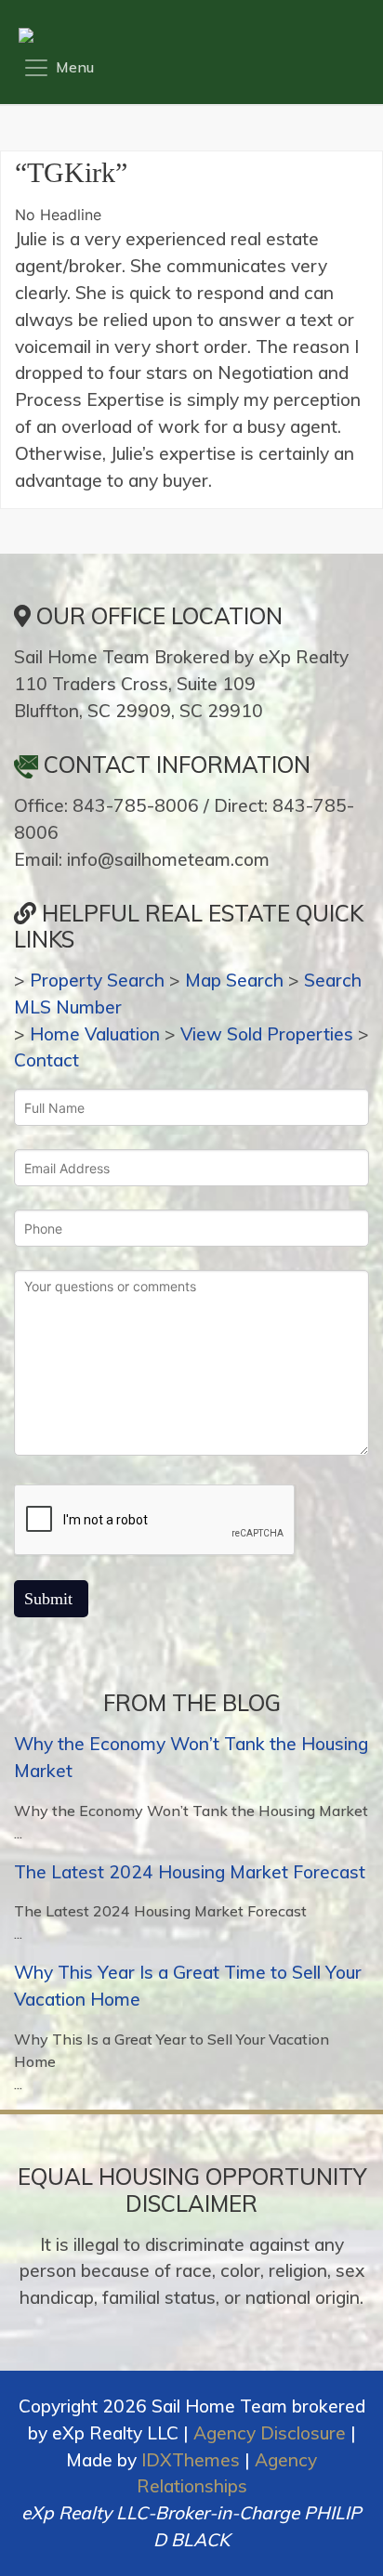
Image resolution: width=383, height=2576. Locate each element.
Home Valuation (95, 1034)
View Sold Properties (267, 1034)
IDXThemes (191, 2460)
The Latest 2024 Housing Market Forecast (190, 1872)
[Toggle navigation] (58, 68)
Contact (46, 1060)
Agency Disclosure (270, 2433)
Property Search (97, 980)
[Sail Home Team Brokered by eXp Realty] (186, 35)
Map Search (234, 980)
